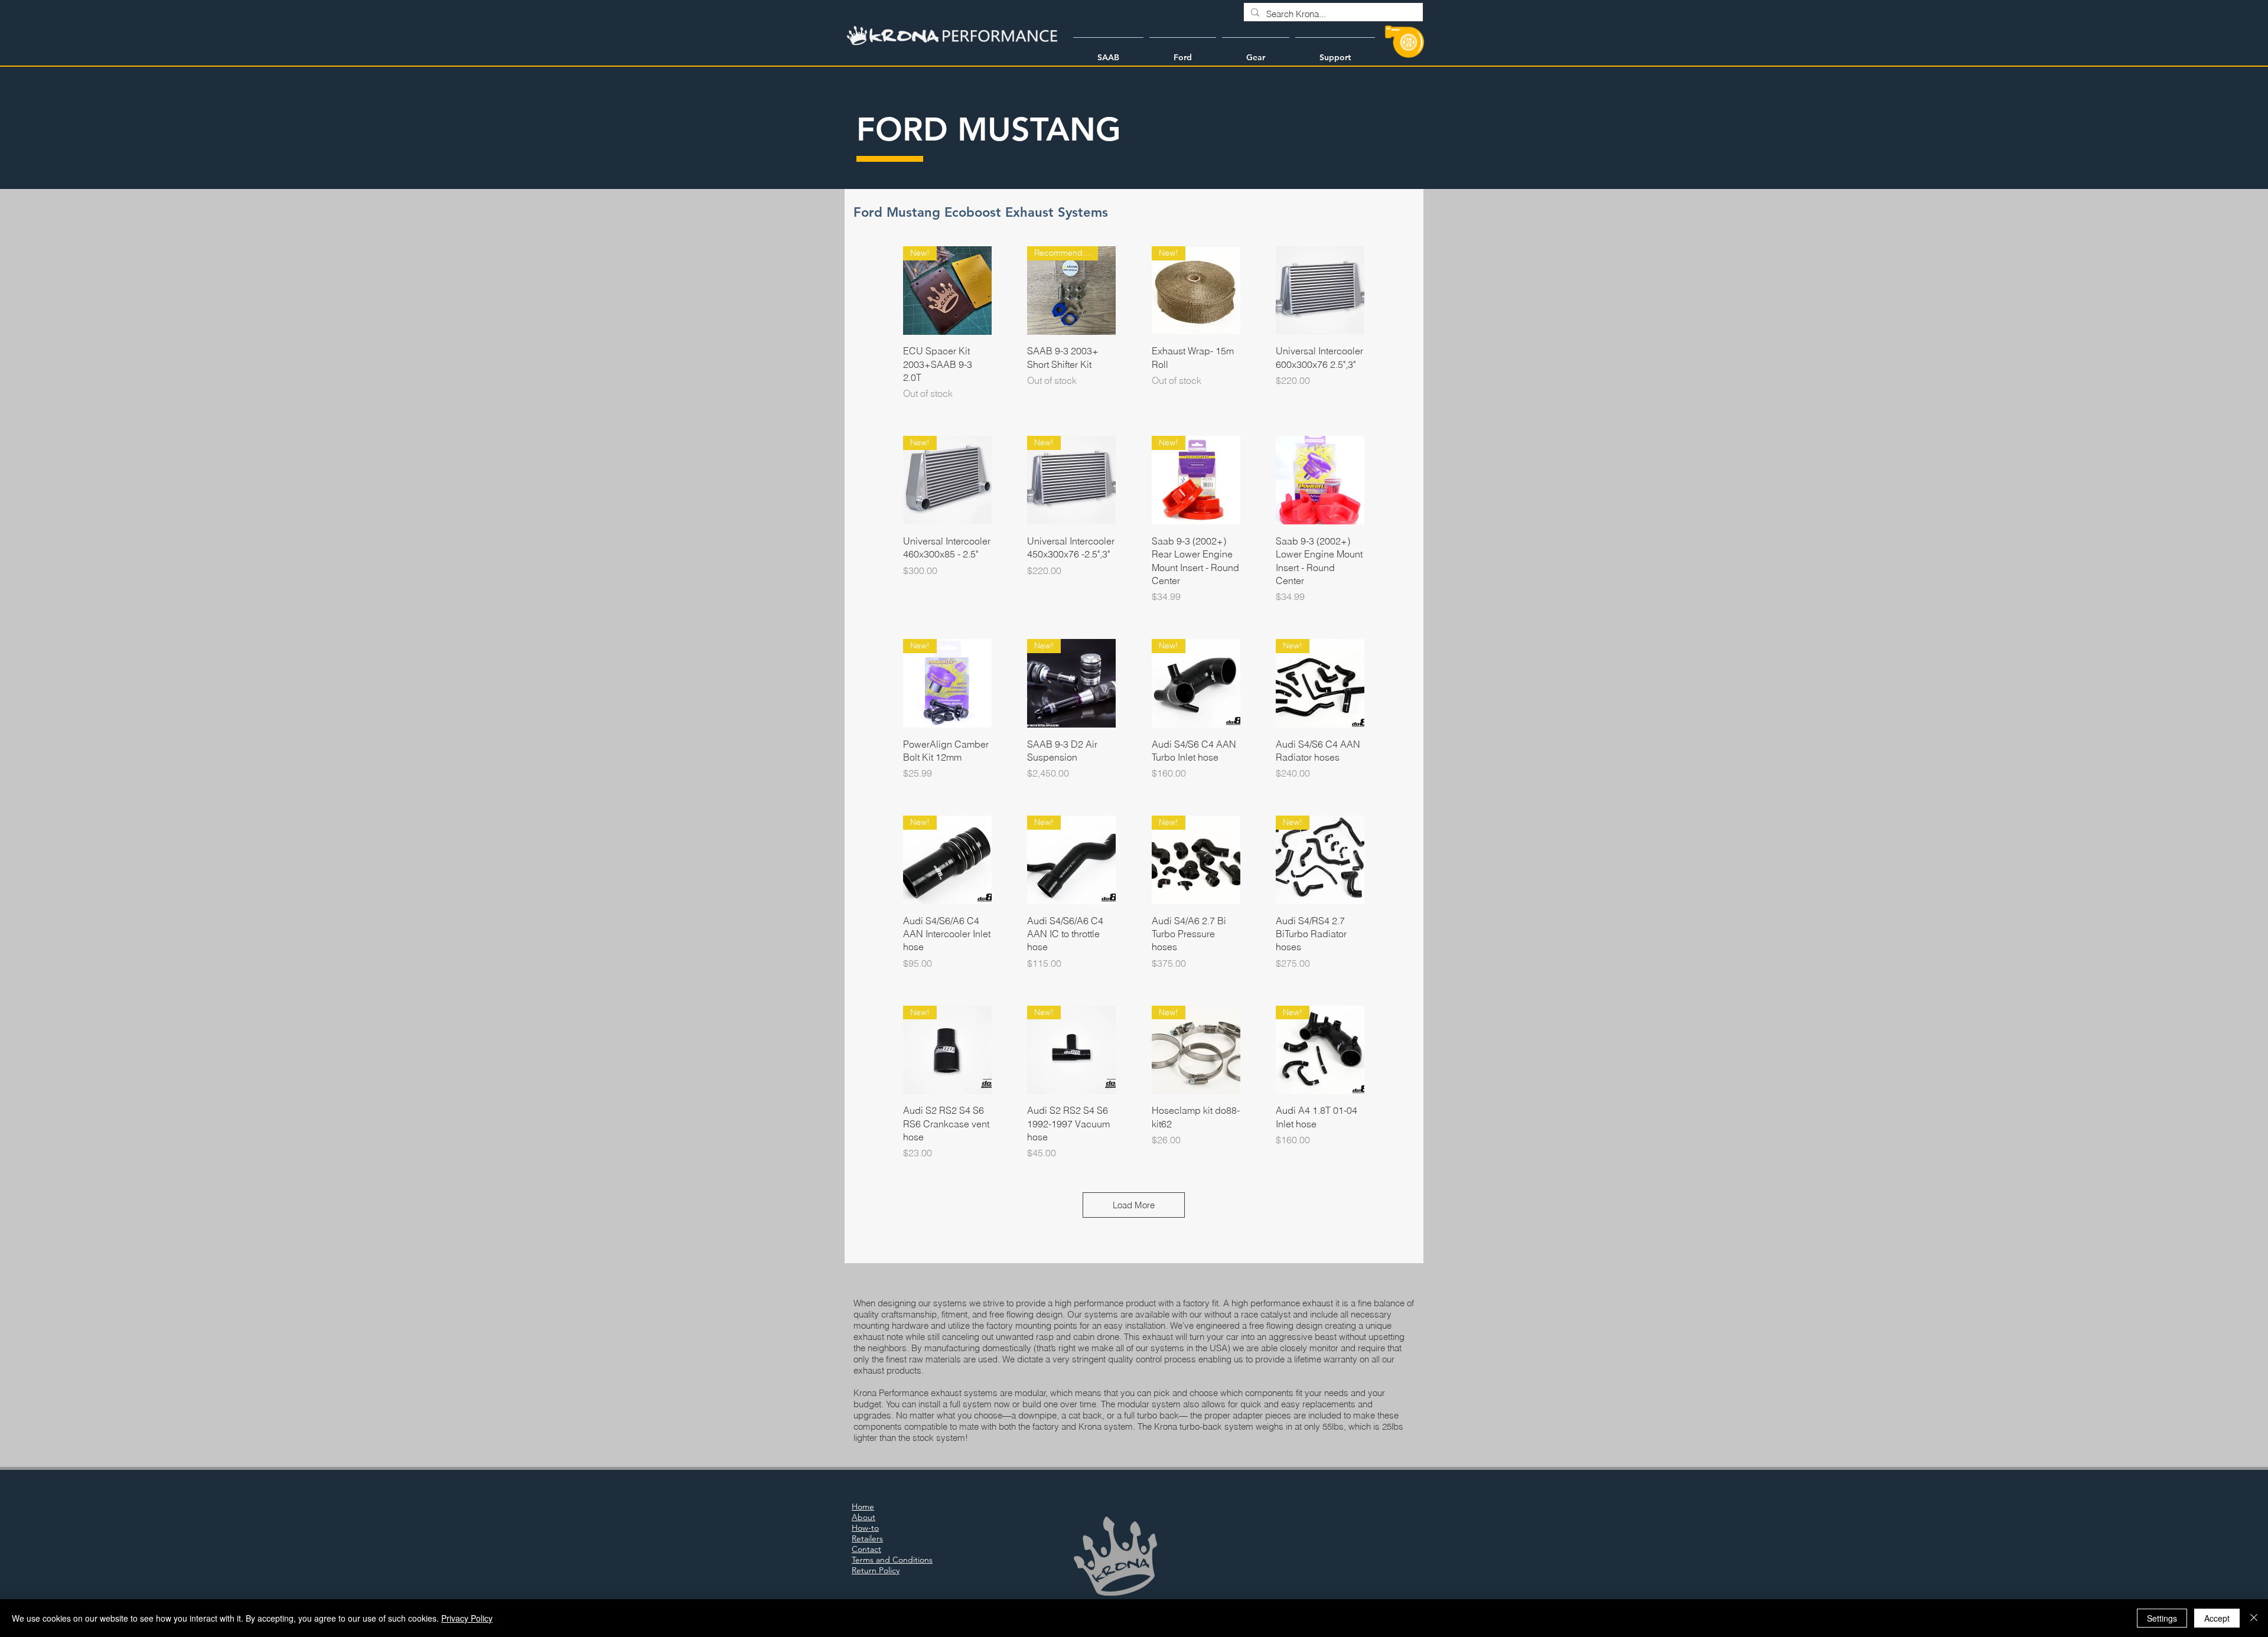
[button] (1108, 52)
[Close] (2254, 1618)
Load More (1134, 1205)
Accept (2217, 1618)
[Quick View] (1320, 291)
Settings (2162, 1618)
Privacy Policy (467, 1618)
